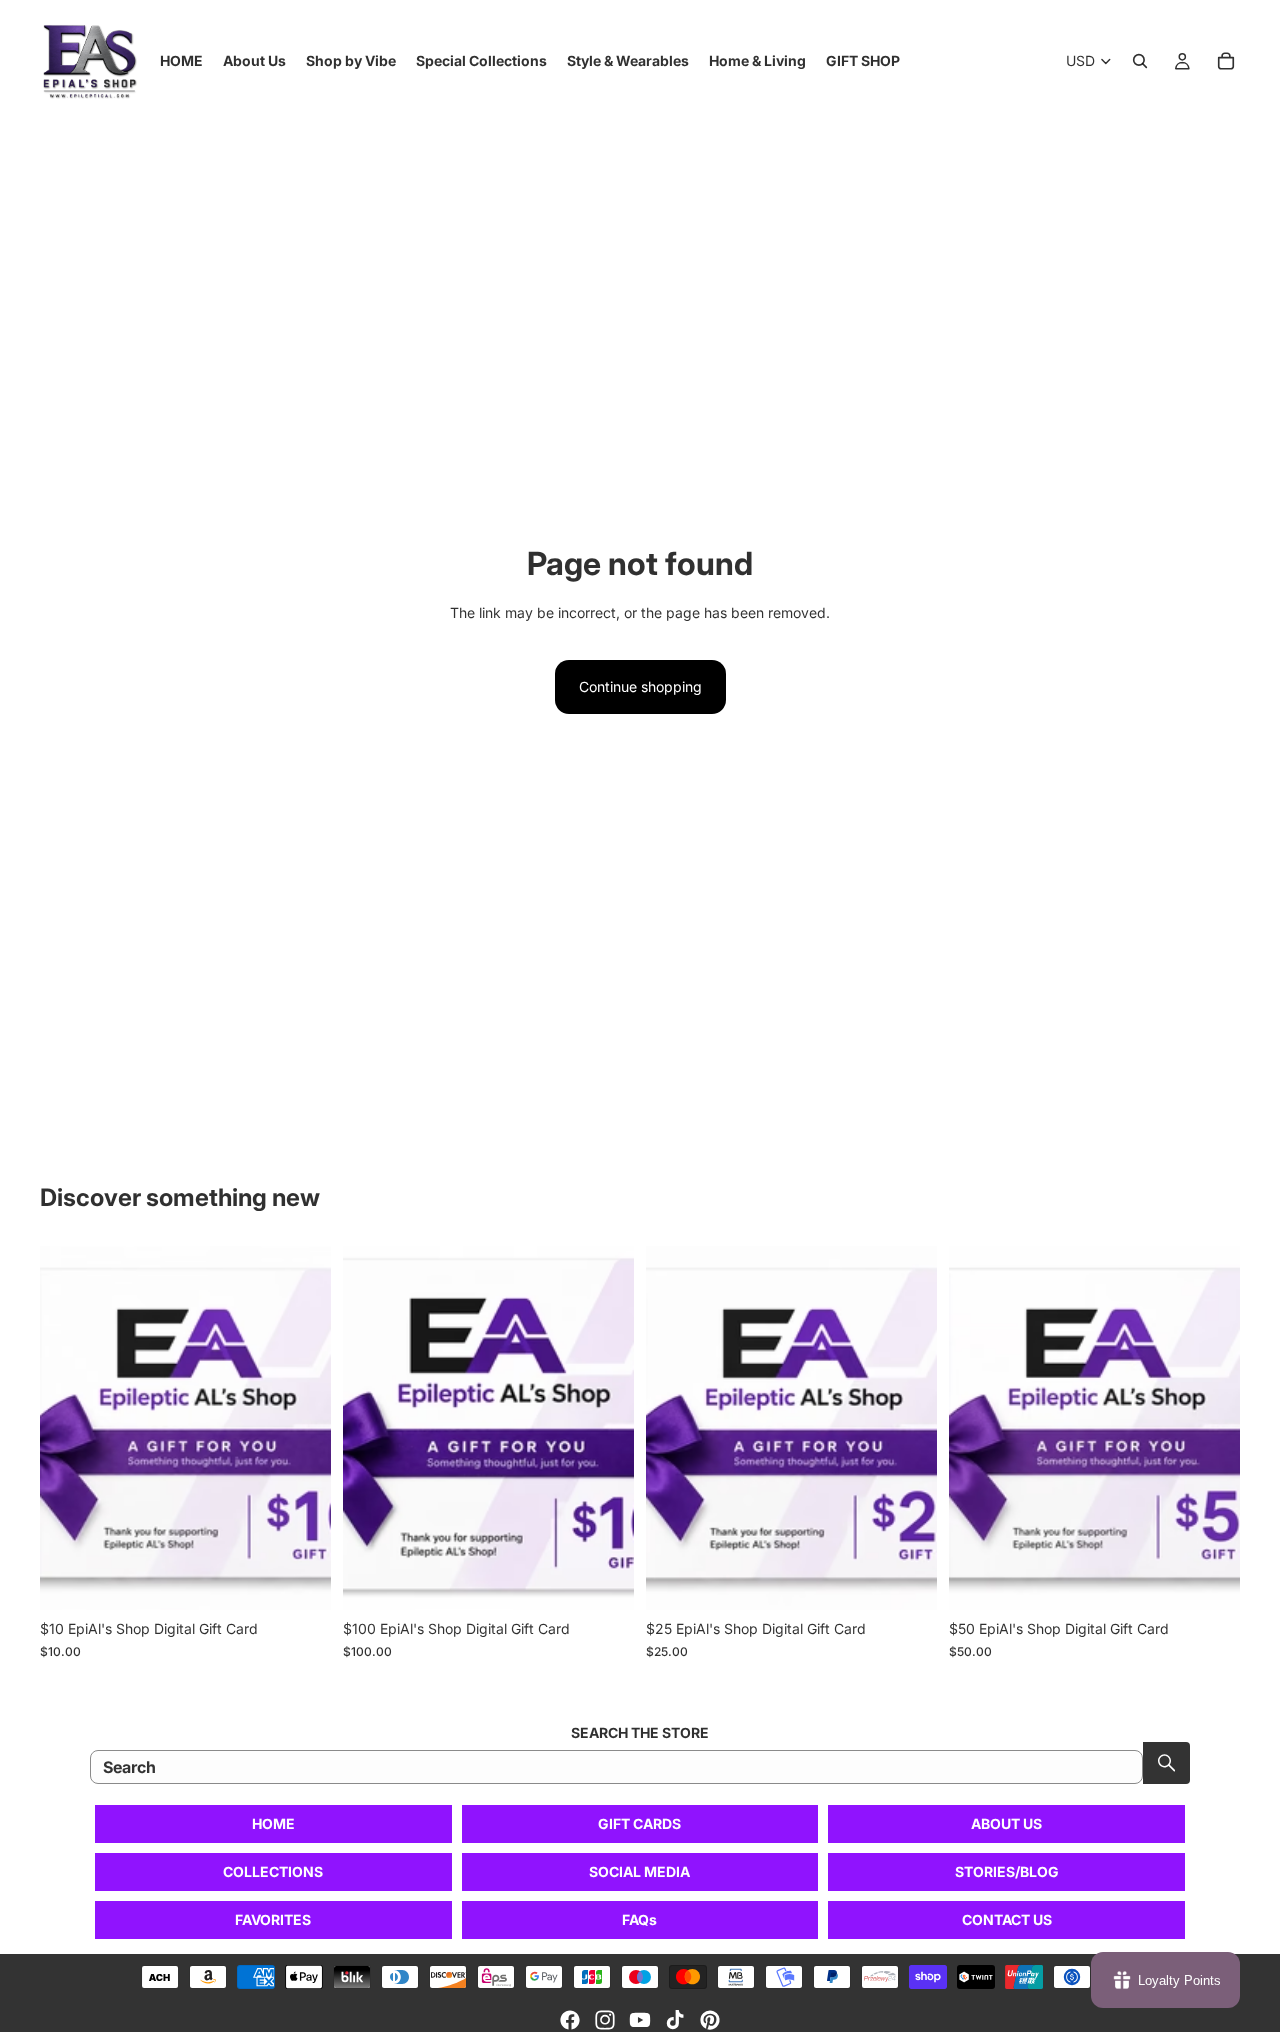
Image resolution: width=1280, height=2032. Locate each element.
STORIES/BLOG (1007, 1871)
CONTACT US (1007, 1919)
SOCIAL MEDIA (639, 1871)
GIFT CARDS (639, 1823)
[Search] (1140, 61)
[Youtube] (640, 2020)
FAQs (639, 1919)
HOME (273, 1823)
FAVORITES (273, 1919)
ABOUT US (1006, 1823)
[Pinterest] (710, 2020)
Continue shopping (640, 686)
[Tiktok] (675, 2020)
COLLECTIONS (273, 1871)
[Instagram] (605, 2020)
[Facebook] (570, 2020)
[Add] (300, 1579)
